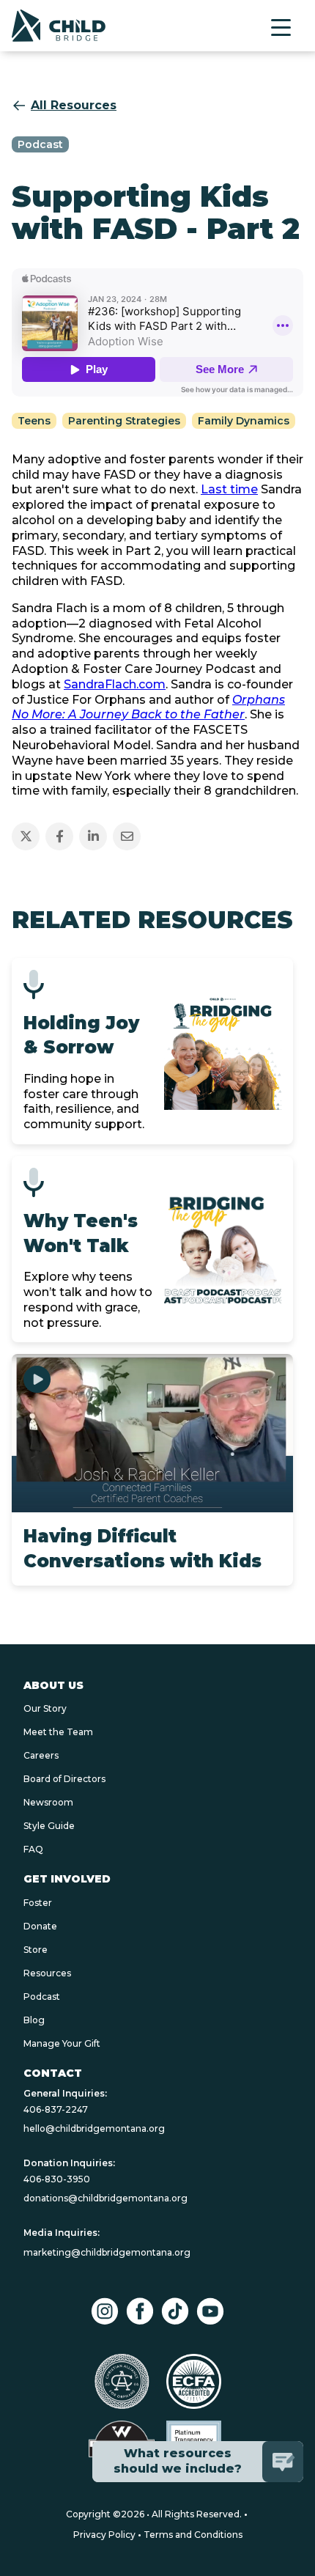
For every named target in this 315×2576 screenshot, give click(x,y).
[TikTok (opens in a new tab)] (175, 2311)
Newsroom (48, 1802)
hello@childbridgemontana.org (94, 2128)
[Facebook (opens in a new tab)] (140, 2311)
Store (36, 1950)
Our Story (45, 1708)
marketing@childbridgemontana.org (107, 2252)
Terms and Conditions (193, 2535)
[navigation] (59, 26)
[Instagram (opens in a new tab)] (105, 2311)
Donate (40, 1926)
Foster (38, 1903)
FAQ (33, 1849)
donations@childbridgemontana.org (105, 2198)
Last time (229, 489)
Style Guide (49, 1826)
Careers (41, 1755)
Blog (34, 2020)
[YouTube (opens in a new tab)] (210, 2311)
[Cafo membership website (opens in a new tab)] (122, 2381)
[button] (281, 27)
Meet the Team (58, 1732)
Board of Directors (64, 1779)
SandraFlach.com (115, 684)
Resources (47, 1973)
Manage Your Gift (62, 2043)
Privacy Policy (104, 2535)
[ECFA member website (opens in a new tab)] (194, 2381)
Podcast (42, 1997)
